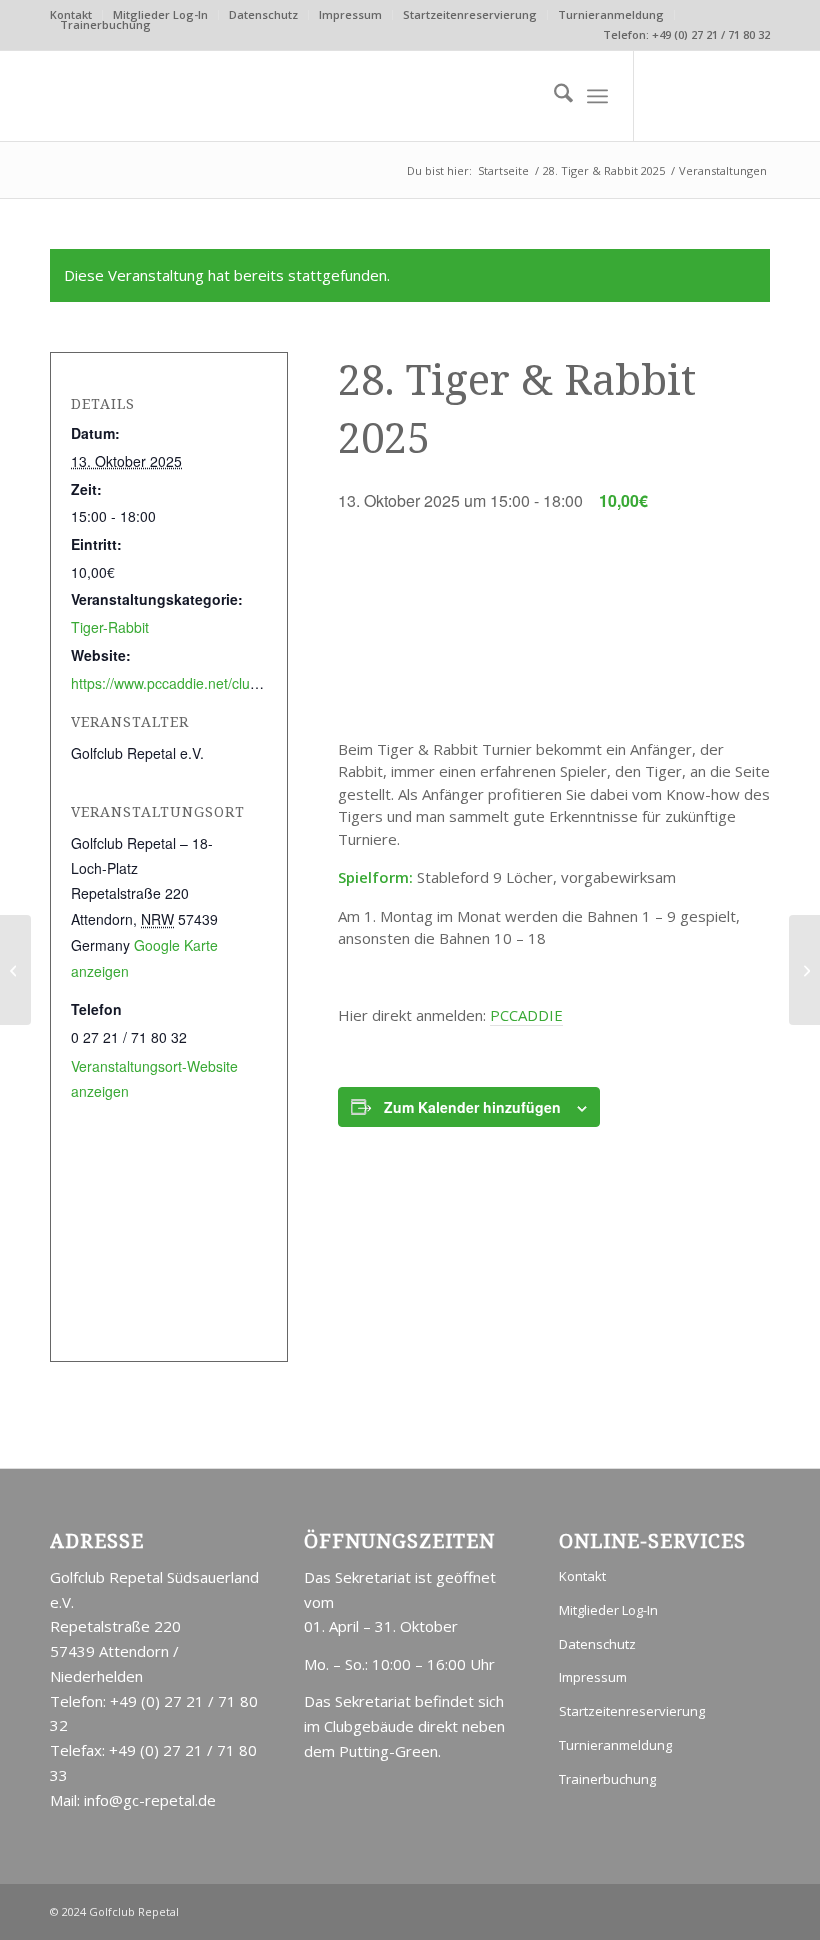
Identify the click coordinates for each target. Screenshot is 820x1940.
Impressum (350, 14)
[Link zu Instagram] (695, 96)
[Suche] (553, 96)
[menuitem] (161, 15)
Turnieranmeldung (611, 14)
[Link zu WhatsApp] (755, 96)
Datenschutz (263, 14)
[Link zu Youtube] (665, 96)
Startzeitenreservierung (470, 14)
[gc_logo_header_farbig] (200, 96)
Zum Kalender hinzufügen (472, 1107)
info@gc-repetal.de (150, 1800)
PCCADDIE (526, 1015)
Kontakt (582, 1576)
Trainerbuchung (105, 24)
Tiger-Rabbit (110, 627)
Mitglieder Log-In (160, 14)
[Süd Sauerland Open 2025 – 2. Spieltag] (15, 970)
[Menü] (597, 96)
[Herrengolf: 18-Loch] (804, 970)
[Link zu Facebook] (725, 96)
